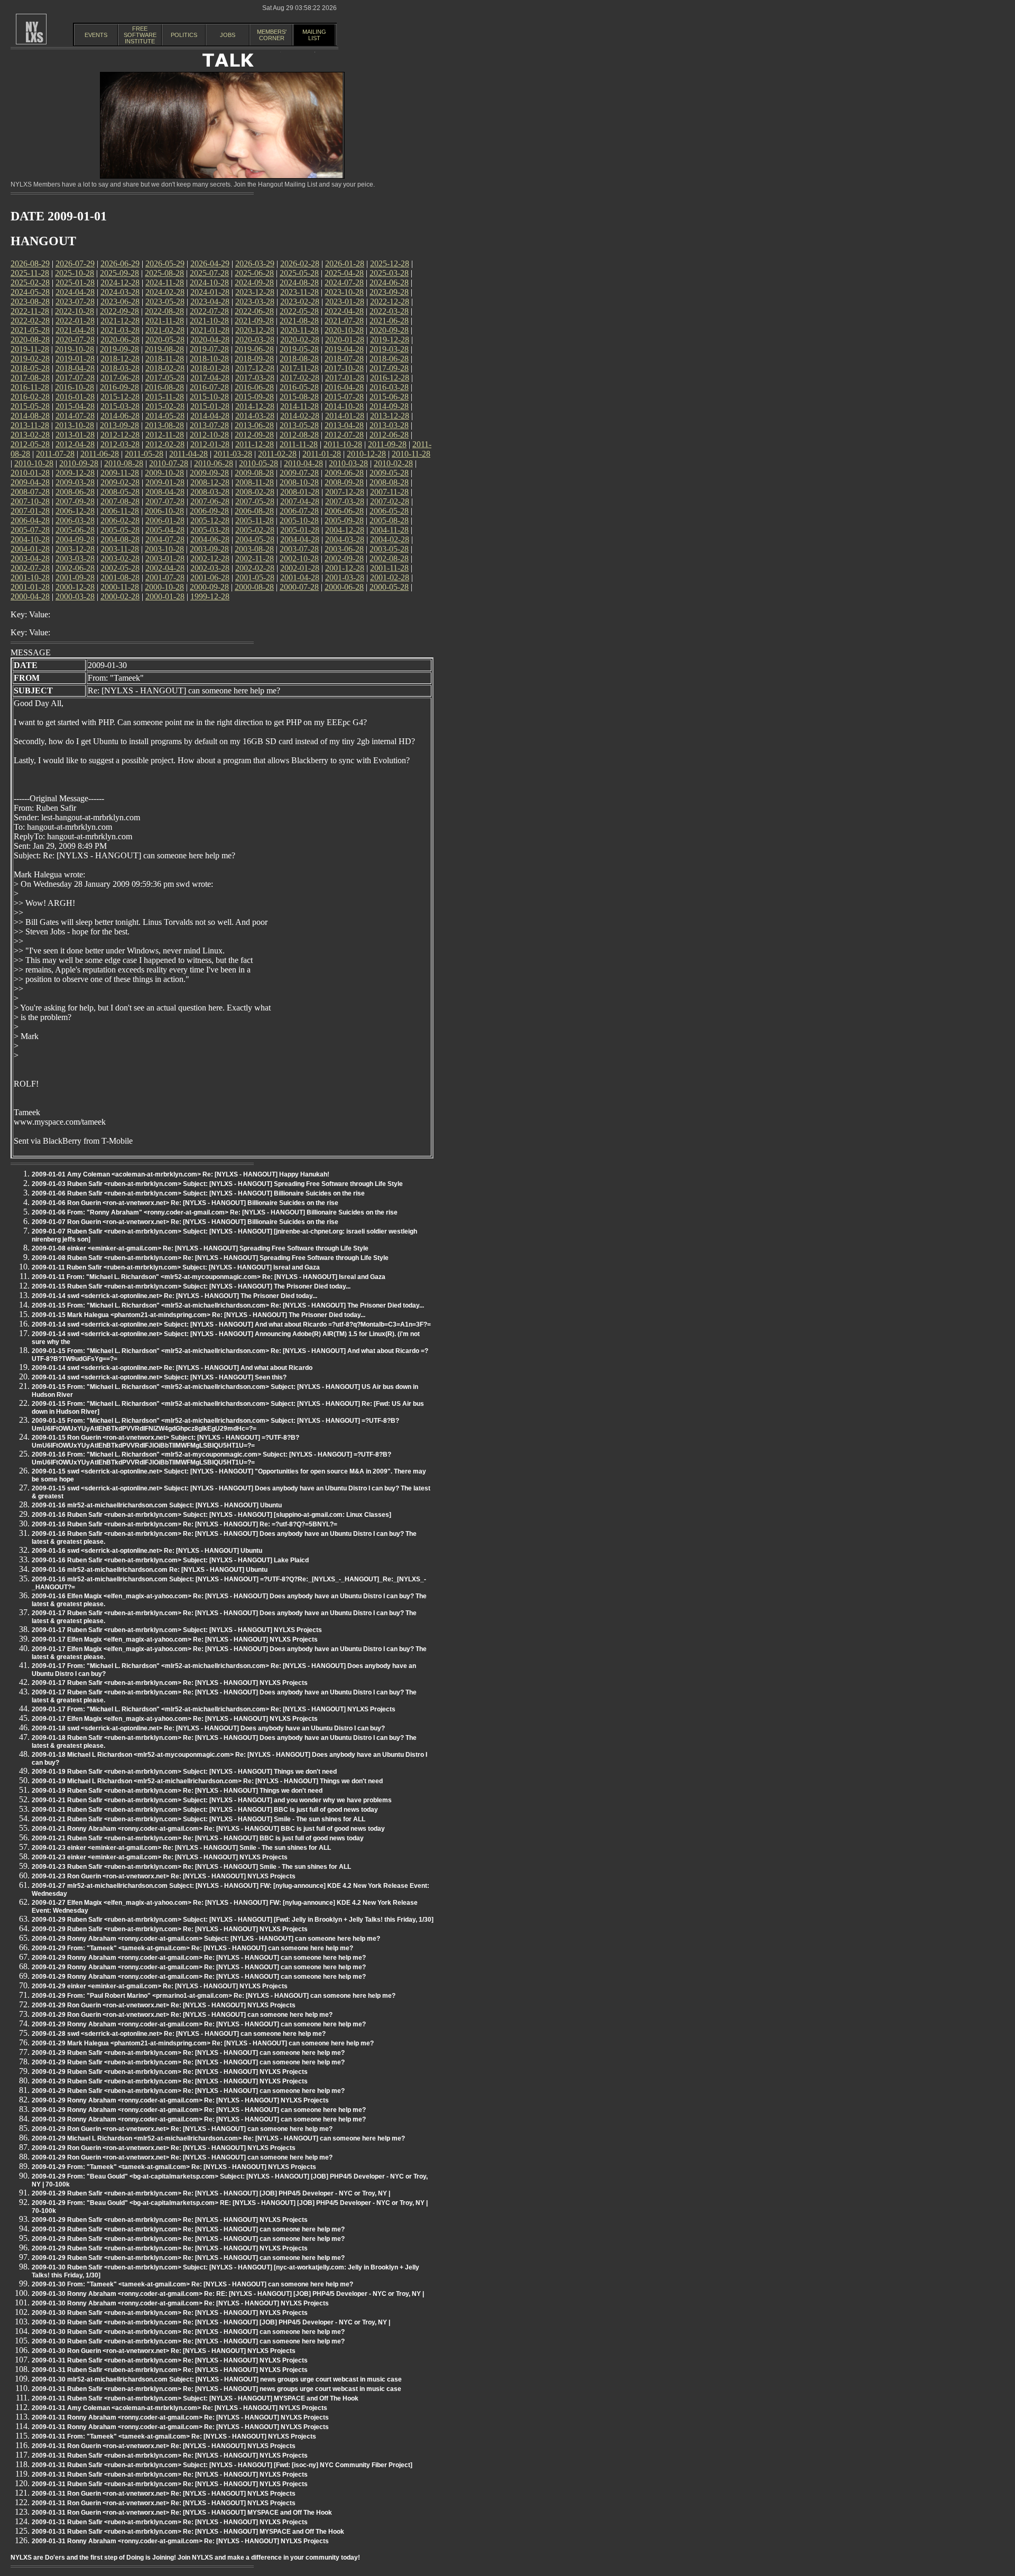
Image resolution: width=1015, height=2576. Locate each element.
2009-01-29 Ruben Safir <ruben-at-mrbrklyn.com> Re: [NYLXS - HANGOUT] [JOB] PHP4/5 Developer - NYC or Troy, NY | (211, 2193)
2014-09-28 (389, 406)
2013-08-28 (164, 425)
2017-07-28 (75, 378)
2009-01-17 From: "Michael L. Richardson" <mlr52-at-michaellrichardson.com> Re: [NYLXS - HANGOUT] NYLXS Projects (214, 1709)
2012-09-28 (254, 435)
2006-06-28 (344, 511)
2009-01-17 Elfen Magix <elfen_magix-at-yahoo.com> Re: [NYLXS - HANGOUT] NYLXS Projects (175, 1639)
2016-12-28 (390, 378)
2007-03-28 (345, 501)
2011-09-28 (387, 444)
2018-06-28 (389, 359)
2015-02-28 (165, 406)
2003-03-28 (75, 558)
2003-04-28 (30, 558)
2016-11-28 (30, 387)
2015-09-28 (254, 397)
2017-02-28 (300, 378)
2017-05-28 (165, 378)
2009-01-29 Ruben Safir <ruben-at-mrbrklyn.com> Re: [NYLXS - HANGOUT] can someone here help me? (188, 2053)
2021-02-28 (165, 330)
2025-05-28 (299, 273)
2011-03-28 (233, 454)
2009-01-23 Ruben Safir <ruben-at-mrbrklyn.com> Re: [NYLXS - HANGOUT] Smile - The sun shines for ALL (191, 1867)
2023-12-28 (255, 292)
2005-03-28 (210, 530)
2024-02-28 (165, 292)
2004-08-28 (120, 539)
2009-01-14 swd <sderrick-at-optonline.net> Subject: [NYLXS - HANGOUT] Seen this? (159, 1377)
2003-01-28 (165, 558)
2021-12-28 (120, 321)
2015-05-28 (30, 406)
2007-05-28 (255, 501)
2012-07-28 (344, 435)
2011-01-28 (322, 454)
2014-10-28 (344, 406)
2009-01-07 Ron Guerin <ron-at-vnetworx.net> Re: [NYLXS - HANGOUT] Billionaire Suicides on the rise (185, 1222)
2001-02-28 (390, 577)
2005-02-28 (255, 530)
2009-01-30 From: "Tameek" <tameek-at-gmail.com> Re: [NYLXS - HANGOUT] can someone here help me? (192, 2284)
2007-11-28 (389, 492)
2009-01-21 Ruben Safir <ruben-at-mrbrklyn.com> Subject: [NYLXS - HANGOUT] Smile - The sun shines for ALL (199, 1819)
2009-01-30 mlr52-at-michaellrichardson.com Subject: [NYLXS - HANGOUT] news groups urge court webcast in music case (217, 2379)
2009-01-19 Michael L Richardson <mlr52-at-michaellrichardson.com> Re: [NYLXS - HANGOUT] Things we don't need (207, 1781)
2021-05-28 (30, 330)
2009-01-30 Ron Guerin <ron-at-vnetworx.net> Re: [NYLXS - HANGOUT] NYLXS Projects (164, 2351)
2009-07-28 (299, 473)
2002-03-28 (210, 568)
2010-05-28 (259, 463)
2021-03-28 (120, 330)
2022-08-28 (164, 311)
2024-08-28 (299, 282)
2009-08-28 (254, 473)
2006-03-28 (75, 520)
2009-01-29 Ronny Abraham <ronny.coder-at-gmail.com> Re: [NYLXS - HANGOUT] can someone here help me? (199, 1958)
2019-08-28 (164, 349)
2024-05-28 (30, 292)
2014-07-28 (75, 416)
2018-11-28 (165, 359)
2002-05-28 (120, 568)
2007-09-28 (75, 501)
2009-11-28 (120, 473)
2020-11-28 (299, 330)
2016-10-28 (75, 387)
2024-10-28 (209, 282)
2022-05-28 (299, 311)
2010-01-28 (30, 473)
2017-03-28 (255, 378)
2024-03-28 (120, 292)
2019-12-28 (390, 340)
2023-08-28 (30, 302)
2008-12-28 (210, 482)
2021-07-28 (344, 321)
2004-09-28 (75, 539)
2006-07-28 (299, 511)
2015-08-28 (299, 397)
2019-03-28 (389, 349)
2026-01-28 (345, 263)
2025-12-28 (390, 263)
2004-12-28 (345, 530)
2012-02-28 (165, 444)
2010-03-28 (348, 463)
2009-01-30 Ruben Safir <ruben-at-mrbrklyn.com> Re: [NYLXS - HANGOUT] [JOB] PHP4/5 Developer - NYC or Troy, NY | (211, 2322)
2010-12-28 (366, 454)
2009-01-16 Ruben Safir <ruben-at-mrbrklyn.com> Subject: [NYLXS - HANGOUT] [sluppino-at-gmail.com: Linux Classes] (211, 1515)
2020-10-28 (344, 330)
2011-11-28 (299, 444)
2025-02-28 (30, 282)
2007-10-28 (30, 501)
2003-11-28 (120, 549)
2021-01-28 (210, 330)
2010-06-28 (214, 463)
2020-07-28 (75, 340)
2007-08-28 (120, 501)
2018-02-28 (165, 368)
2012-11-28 (165, 435)
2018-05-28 (30, 368)
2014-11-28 (299, 406)
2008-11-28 (255, 482)
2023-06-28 (120, 302)
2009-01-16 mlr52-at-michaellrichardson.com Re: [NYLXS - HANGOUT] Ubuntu (150, 1570)
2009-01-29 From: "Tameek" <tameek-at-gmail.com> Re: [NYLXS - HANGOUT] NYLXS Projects (174, 2167)
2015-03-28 (120, 406)
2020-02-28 (300, 340)
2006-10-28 (164, 511)
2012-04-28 (75, 444)
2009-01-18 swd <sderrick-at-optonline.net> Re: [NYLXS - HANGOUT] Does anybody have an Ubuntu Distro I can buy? (208, 1728)
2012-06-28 (389, 435)
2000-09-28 (209, 587)
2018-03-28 (120, 368)
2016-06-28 (254, 387)
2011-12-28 (255, 444)
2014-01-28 (345, 416)
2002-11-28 (255, 558)
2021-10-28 (209, 321)
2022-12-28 (390, 302)
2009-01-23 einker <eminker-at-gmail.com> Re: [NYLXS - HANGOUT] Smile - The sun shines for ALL (181, 1848)
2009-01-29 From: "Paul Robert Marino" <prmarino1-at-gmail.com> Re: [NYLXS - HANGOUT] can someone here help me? (214, 1996)
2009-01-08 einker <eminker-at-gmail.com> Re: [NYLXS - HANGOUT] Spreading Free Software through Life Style (200, 1248)
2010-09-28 (79, 463)
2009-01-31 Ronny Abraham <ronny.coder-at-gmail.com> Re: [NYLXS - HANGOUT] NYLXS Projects (180, 2417)
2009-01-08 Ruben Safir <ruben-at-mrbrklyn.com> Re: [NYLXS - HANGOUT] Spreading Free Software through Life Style (210, 1258)
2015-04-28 (75, 406)
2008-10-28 (299, 482)
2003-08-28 (254, 549)
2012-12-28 (120, 435)
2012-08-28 (299, 435)
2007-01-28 (30, 511)
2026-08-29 (30, 263)
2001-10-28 (30, 577)
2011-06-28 (100, 454)
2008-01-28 (300, 492)
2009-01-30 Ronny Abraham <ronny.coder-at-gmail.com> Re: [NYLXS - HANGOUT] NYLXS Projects (180, 2303)
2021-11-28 (165, 321)
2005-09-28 (344, 520)
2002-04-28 (165, 568)
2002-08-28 (389, 558)
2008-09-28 (344, 482)
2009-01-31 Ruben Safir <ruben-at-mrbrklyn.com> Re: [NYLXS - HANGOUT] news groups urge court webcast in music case (216, 2389)
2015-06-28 (389, 397)
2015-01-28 (210, 406)
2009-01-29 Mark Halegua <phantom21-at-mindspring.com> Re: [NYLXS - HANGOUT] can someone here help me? (203, 2043)
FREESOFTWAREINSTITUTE (140, 35)
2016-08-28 (164, 387)
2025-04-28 (344, 273)
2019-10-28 (75, 349)
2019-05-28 (299, 349)
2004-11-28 (389, 530)
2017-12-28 (255, 368)
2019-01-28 (75, 359)
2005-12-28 (210, 520)
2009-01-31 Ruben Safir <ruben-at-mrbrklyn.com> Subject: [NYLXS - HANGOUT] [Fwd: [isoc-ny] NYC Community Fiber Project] (222, 2465)
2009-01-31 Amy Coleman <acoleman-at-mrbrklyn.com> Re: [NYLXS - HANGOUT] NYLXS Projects (179, 2408)
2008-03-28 (210, 492)
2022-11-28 (30, 311)
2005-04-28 (165, 530)
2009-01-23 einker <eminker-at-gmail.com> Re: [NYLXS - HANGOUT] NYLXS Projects (160, 1857)
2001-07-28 (165, 577)
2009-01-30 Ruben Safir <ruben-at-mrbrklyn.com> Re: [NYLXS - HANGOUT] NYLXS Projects (170, 2313)
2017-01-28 (345, 378)
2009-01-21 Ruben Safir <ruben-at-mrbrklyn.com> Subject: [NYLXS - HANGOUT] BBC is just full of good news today (205, 1810)
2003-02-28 (120, 558)
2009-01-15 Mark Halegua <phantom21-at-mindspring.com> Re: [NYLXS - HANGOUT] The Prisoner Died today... (199, 1315)
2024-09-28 (254, 282)
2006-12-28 (75, 511)
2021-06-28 (389, 321)
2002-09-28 (344, 558)
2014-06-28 (120, 416)
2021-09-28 (254, 321)
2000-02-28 (120, 596)
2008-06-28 (75, 492)
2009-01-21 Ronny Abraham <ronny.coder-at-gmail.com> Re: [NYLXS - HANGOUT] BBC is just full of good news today (208, 1829)
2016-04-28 (344, 387)
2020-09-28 (389, 330)
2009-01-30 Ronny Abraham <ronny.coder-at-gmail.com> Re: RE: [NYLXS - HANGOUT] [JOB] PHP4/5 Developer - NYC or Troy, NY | (228, 2294)
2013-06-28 (254, 425)
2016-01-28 (75, 397)
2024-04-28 (75, 292)
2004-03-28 (345, 539)
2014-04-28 (210, 416)
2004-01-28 (30, 549)
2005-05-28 (120, 530)
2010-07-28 (169, 463)
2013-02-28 (30, 435)
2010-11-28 (411, 454)
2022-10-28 (75, 311)
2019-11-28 (30, 349)
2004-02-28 (390, 539)
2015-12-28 (120, 397)
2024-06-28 (389, 282)
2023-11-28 (299, 292)
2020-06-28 (120, 340)
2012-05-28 (30, 444)
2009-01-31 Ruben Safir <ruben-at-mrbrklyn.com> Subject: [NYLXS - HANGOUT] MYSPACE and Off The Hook (195, 2398)
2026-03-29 (255, 263)
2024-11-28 (165, 282)
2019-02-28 (30, 359)
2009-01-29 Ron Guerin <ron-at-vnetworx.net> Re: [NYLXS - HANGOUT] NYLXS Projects (164, 2005)
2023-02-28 (300, 302)
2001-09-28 (75, 577)
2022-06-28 (254, 311)
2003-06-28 (344, 549)
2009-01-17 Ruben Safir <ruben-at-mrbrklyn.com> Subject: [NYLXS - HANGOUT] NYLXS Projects (177, 1630)
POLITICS (184, 35)
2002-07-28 (30, 568)
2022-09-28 (119, 311)
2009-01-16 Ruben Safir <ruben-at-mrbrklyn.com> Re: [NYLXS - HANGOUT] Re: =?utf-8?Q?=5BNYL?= (184, 1524)
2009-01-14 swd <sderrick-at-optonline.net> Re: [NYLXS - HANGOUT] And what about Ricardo (172, 1368)
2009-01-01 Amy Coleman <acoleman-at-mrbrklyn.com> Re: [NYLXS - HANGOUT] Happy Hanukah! (181, 1174)
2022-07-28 (209, 311)
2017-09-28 (389, 368)
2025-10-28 (75, 273)
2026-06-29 (120, 263)
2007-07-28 (165, 501)
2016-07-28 (209, 387)
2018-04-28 (75, 368)
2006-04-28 (30, 520)
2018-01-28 (210, 368)
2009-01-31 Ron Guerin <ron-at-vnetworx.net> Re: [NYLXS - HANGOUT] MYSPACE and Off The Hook (182, 2513)
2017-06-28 (120, 378)
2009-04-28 (30, 482)
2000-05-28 (389, 587)
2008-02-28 (255, 492)
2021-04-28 (75, 330)
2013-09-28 (119, 425)
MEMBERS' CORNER (272, 35)
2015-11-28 (165, 397)
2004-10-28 (30, 539)
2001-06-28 (210, 577)
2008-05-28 (120, 492)
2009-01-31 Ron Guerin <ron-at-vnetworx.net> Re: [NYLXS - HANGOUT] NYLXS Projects (164, 2446)
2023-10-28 (344, 292)
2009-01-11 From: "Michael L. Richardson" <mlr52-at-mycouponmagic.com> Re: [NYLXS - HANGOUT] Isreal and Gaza (209, 1277)
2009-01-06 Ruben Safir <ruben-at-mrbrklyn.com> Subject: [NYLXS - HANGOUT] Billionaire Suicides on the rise (198, 1193)
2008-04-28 (165, 492)
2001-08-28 (120, 577)
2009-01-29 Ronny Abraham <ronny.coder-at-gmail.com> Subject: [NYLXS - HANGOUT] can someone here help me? (206, 1939)
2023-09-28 (389, 292)
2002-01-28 (300, 568)
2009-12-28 (75, 473)
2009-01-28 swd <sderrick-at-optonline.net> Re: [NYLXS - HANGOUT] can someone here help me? (179, 2034)
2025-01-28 (75, 282)
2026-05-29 (165, 263)
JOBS (228, 35)
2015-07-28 (344, 397)
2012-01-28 (210, 444)
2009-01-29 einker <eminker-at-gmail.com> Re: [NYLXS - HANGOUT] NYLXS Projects (160, 1986)
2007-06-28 (210, 501)
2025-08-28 (164, 273)
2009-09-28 (209, 473)
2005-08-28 (389, 520)
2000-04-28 (30, 596)
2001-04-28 (300, 577)
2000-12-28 (75, 587)
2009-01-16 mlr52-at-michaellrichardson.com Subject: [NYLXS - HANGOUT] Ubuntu (157, 1505)
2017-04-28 (210, 378)
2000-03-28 (75, 596)
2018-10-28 (209, 359)
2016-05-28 (299, 387)
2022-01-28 (75, 321)
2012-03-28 (120, 444)
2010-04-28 (303, 463)
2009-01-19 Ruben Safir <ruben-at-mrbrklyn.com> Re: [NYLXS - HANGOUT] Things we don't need (177, 1791)
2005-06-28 (75, 530)
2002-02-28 (255, 568)
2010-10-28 (34, 463)
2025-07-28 (209, 273)
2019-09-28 (119, 349)
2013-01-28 (75, 435)
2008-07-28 (30, 492)
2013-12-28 (390, 416)
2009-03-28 (75, 482)
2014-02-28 (300, 416)
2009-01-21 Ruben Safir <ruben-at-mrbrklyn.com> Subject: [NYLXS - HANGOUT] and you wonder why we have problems (212, 1800)
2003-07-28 (299, 549)
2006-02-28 (120, 520)
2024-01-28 (210, 292)
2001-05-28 (255, 577)
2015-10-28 (209, 397)
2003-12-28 (75, 549)
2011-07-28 (55, 454)
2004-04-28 (300, 539)
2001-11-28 (389, 568)
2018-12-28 (120, 359)
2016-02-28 (30, 397)
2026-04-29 (210, 263)
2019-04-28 (344, 349)
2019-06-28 (254, 349)
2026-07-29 (75, 263)
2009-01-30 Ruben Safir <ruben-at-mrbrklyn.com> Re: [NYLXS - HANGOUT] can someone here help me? (188, 2332)
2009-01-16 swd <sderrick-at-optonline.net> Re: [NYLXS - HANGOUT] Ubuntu (147, 1551)
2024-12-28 (120, 282)
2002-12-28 (210, 558)
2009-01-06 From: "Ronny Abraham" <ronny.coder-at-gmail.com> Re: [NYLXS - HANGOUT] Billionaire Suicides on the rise (215, 1212)
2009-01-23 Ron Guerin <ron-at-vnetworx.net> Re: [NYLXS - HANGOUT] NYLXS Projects (164, 1876)
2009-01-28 (165, 482)
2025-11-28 (30, 273)
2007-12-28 (345, 492)
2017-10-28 (344, 368)
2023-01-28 (345, 302)
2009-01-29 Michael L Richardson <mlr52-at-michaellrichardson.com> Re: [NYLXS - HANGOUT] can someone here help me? (218, 2138)
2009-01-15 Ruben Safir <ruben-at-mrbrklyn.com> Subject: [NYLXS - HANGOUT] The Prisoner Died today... (191, 1286)
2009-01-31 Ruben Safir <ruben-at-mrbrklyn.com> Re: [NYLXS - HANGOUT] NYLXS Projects (170, 2360)
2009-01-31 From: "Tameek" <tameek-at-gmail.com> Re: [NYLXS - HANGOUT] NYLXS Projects (174, 2436)
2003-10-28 (164, 549)
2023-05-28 (165, 302)
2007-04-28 (300, 501)
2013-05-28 (299, 425)
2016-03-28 (389, 387)
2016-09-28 (119, 387)
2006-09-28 (209, 511)
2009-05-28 (389, 473)
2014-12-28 (255, 406)
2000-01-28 (165, 596)
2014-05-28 (165, 416)
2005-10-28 (299, 520)
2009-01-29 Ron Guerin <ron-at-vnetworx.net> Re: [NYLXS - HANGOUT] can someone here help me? (182, 2015)
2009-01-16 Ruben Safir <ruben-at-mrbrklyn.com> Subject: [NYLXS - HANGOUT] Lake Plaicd (170, 1560)
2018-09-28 (254, 359)
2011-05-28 (144, 454)
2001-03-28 (345, 577)
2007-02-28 (390, 501)
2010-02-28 (393, 463)
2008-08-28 (389, 482)
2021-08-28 (299, 321)
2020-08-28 (30, 340)
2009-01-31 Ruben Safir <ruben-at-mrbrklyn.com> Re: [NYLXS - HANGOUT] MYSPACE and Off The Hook (188, 2532)
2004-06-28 (210, 539)
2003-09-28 (209, 549)
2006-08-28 (254, 511)
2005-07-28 (30, 530)
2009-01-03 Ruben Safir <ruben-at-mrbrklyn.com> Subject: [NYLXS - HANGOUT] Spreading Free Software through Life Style (217, 1184)
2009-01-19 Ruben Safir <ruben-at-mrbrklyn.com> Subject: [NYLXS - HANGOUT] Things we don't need (184, 1772)
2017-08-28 (30, 378)
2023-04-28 (210, 302)
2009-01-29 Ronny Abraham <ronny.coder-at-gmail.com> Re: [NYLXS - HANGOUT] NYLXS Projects (180, 2100)
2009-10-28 (164, 473)
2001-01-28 (30, 587)
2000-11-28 (120, 587)
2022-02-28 (30, 321)
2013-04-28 (344, 425)
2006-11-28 (120, 511)
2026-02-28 (300, 263)
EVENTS (96, 35)
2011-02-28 (277, 454)
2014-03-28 (255, 416)
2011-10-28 (343, 444)
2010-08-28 (124, 463)
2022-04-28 (344, 311)
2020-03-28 (255, 340)
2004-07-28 (165, 539)
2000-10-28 (164, 587)
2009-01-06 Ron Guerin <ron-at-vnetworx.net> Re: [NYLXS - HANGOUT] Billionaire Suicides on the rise (185, 1203)
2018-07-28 (344, 359)
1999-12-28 (210, 596)
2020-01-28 (345, 340)
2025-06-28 (254, 273)
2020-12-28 (255, 330)
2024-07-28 (344, 282)
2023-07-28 (75, 302)
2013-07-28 (209, 425)
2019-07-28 (209, 349)
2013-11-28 (30, 425)
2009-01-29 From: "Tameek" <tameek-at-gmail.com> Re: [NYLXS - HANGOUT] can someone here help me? (192, 1948)
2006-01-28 (165, 520)
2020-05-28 (165, 340)
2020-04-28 (210, 340)
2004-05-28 (255, 539)
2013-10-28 (75, 425)
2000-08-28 (254, 587)
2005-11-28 (255, 520)
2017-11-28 (299, 368)
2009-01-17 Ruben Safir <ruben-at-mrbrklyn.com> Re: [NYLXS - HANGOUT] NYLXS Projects (170, 1683)
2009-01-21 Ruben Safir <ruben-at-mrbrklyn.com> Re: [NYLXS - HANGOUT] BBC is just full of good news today (198, 1838)
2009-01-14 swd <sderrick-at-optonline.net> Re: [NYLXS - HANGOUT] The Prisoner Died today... (174, 1296)
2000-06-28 (344, 587)
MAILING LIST (314, 35)
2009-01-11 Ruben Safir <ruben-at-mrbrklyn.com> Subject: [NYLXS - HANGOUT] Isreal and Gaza (176, 1267)
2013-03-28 (389, 425)
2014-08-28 (30, 416)
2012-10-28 (209, 435)
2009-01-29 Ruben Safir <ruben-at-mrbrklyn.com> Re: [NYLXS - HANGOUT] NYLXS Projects (170, 1929)
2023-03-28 (255, 302)
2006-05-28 (389, 511)
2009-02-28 (120, 482)
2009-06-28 (344, 473)
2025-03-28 (389, 273)
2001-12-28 (345, 568)
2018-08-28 (299, 359)
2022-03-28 (389, 311)
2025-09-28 (119, 273)
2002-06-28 (75, 568)
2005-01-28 (300, 530)
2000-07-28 (299, 587)
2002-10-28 (299, 558)
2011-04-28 (188, 454)
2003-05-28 (389, 549)
